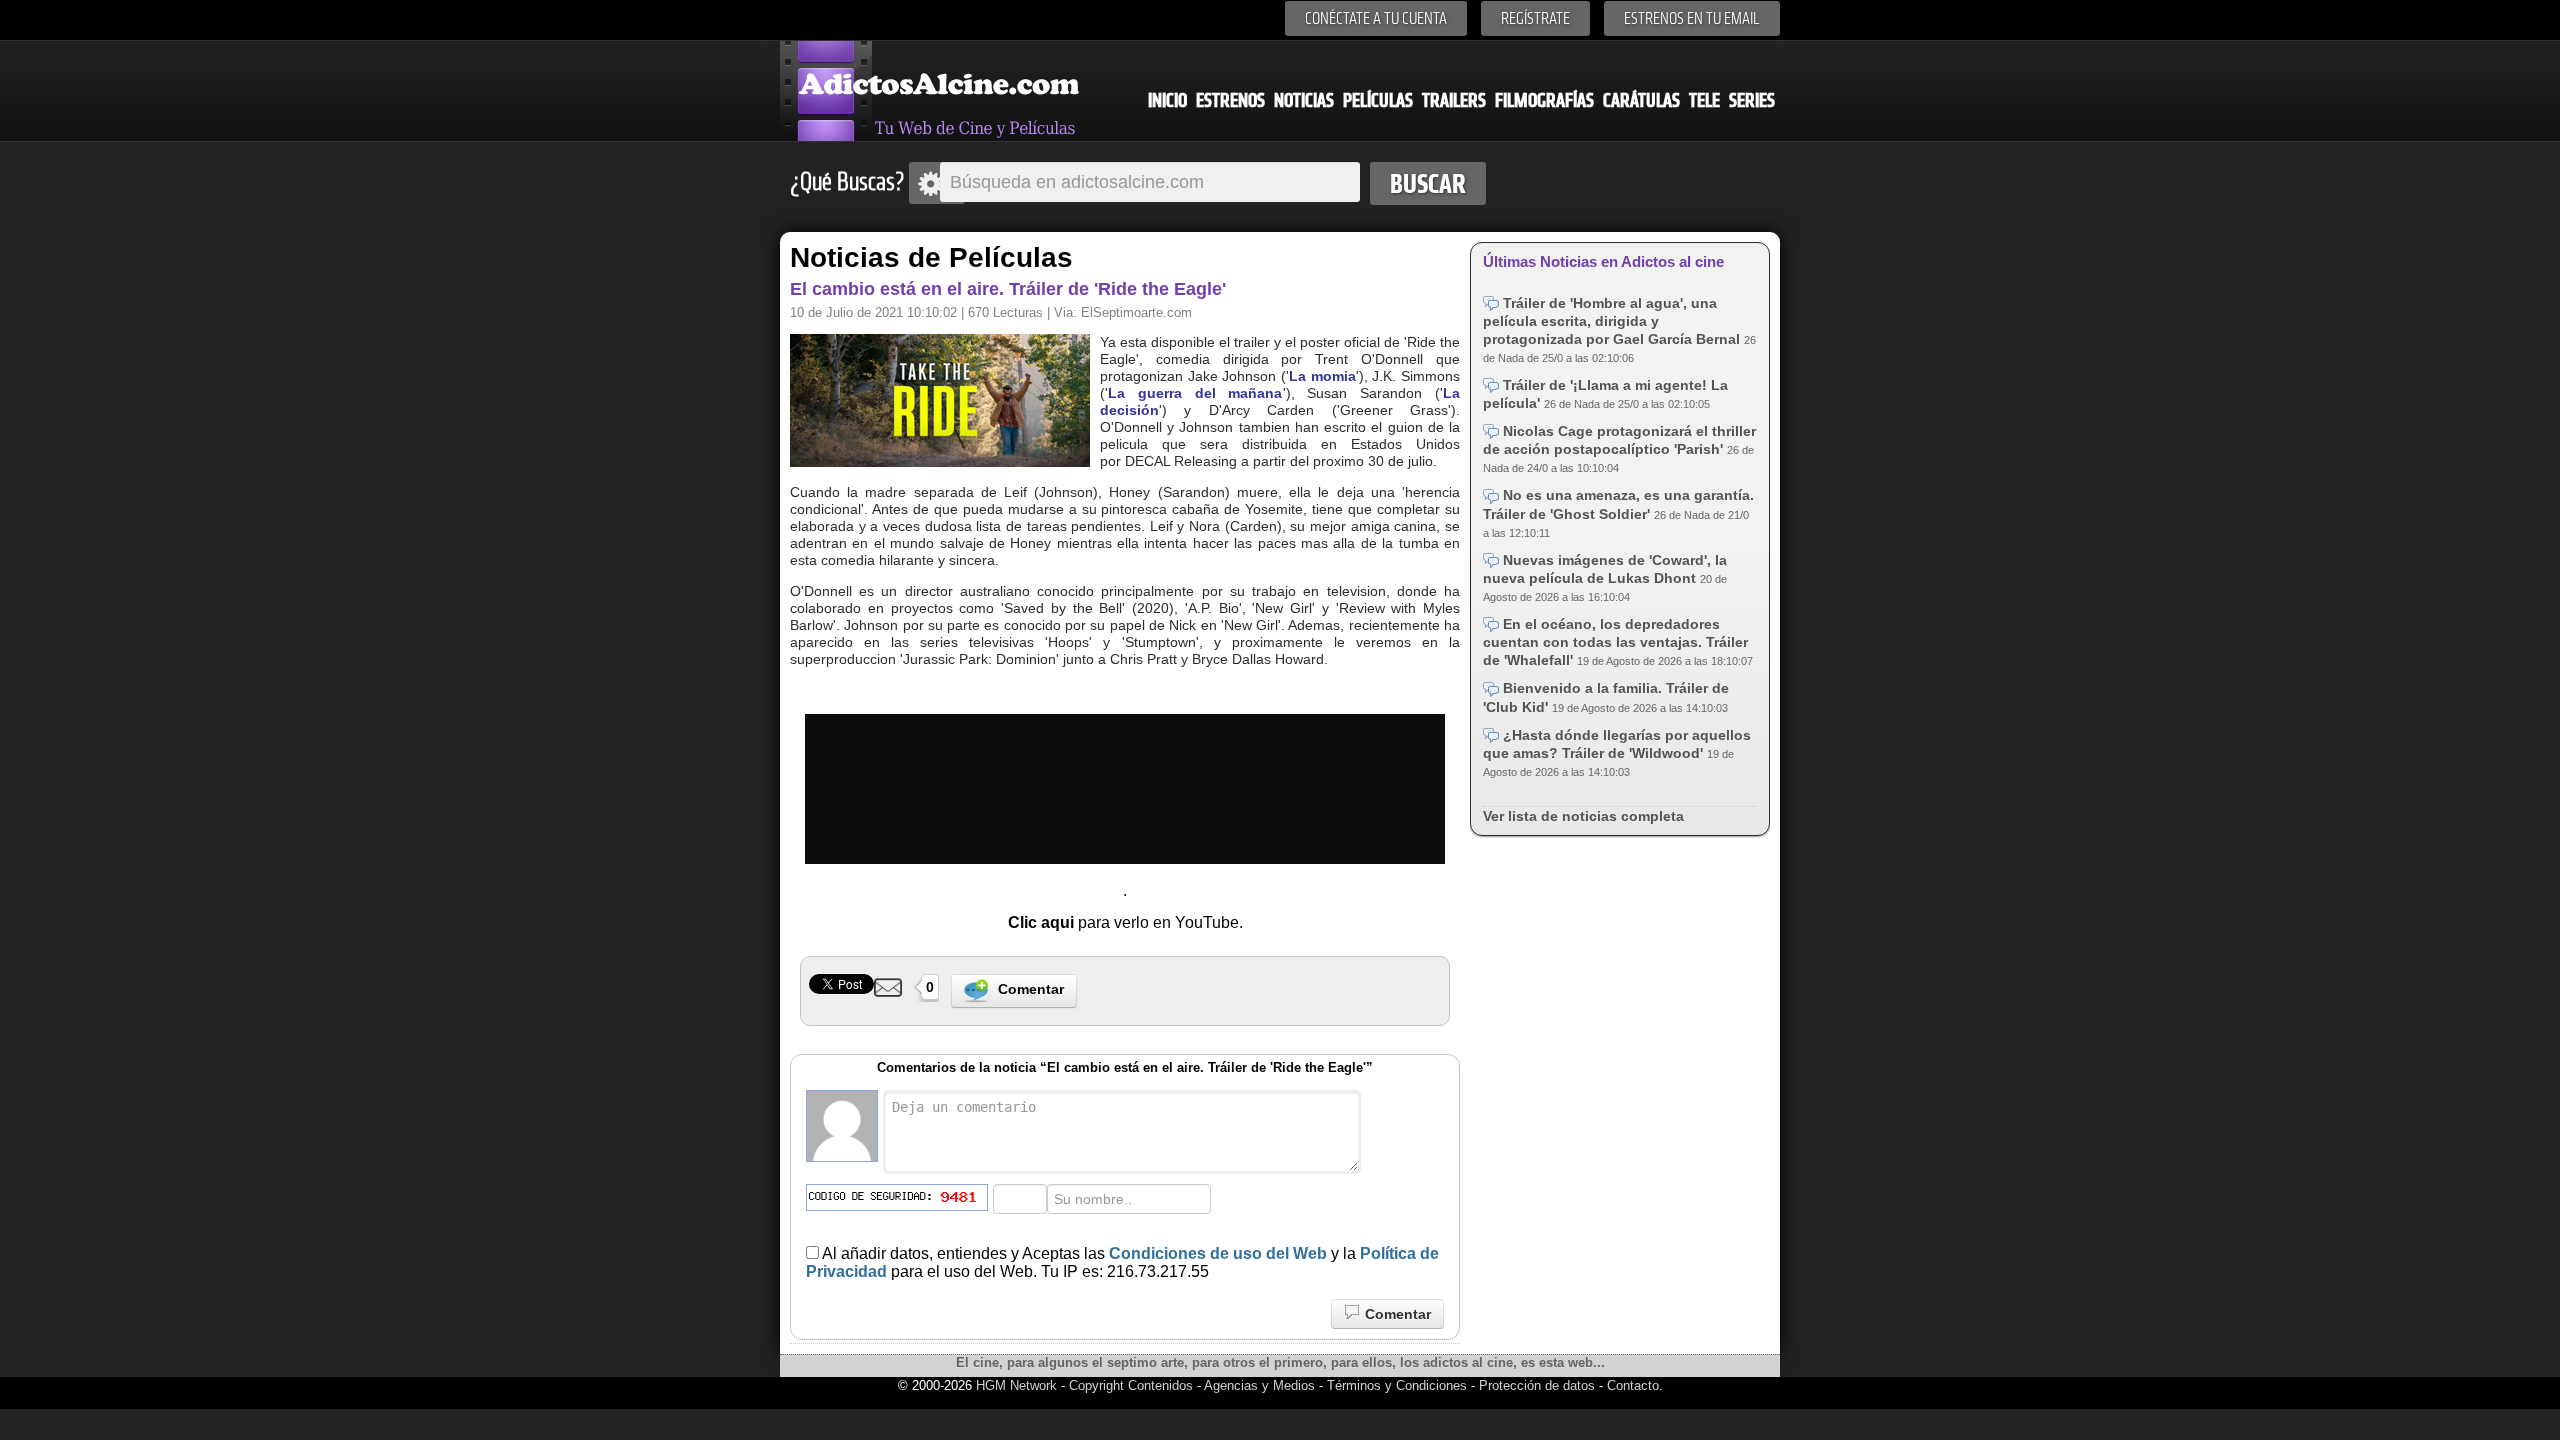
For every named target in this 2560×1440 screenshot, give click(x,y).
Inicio (1167, 100)
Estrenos (1230, 100)
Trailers (1454, 100)
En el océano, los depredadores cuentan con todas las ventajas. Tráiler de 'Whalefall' (1615, 642)
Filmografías (1544, 100)
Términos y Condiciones (1399, 1385)
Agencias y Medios (1259, 1385)
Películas (1378, 100)
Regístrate (1535, 18)
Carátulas (1641, 100)
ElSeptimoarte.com (1136, 312)
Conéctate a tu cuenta (1376, 18)
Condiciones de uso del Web (1218, 1253)
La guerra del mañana (1195, 393)
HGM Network (1016, 1385)
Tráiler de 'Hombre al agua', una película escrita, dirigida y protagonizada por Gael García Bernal (1613, 321)
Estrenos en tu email (1692, 18)
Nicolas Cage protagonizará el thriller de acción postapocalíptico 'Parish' (1619, 440)
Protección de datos (1537, 1385)
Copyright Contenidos (1131, 1385)
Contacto (1633, 1385)
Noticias (1304, 100)
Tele (1704, 100)
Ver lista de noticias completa (1583, 816)
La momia (1322, 376)
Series (1752, 100)
